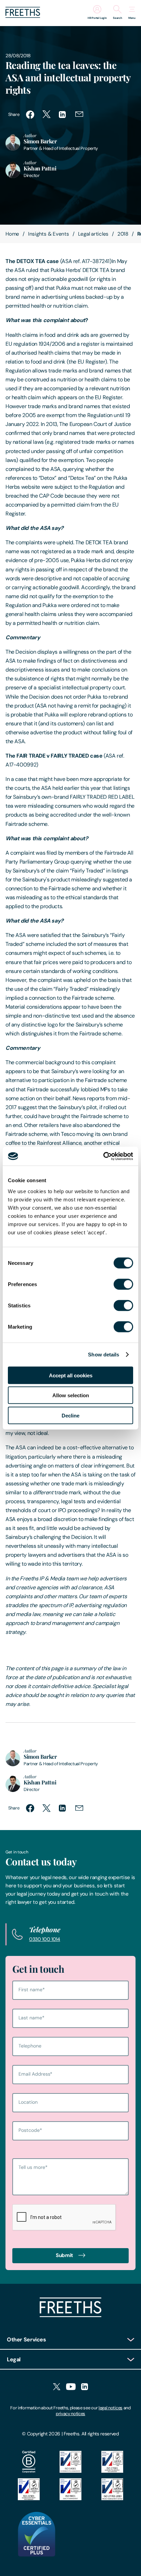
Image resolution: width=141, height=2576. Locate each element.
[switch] (123, 1284)
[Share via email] (79, 115)
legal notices (111, 2408)
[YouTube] (71, 2387)
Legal (14, 2359)
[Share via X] (47, 115)
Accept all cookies (71, 1375)
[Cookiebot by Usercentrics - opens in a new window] (103, 1156)
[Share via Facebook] (30, 115)
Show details (104, 1355)
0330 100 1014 (45, 1939)
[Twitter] (57, 2387)
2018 (123, 234)
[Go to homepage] (23, 16)
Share (14, 114)
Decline (70, 1415)
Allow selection (71, 1395)
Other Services (27, 2340)
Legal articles (93, 234)
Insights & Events (49, 234)
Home (12, 234)
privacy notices (70, 2414)
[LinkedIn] (85, 2387)
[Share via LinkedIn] (63, 115)
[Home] (70, 2315)
